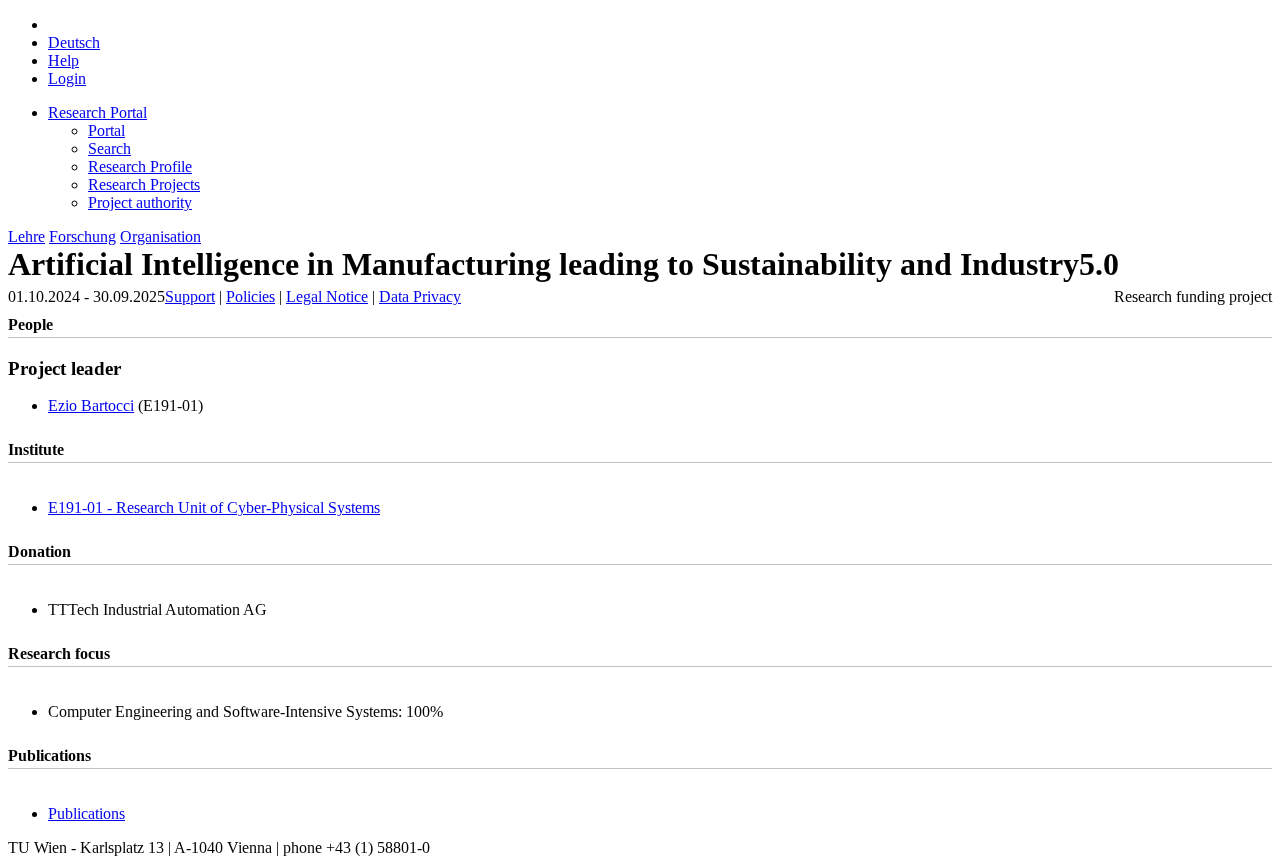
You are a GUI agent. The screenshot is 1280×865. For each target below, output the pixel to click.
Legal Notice (327, 296)
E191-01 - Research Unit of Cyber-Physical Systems (214, 507)
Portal (106, 130)
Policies (250, 296)
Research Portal (97, 112)
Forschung (82, 236)
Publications (86, 813)
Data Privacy (420, 296)
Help (63, 60)
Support (190, 296)
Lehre (26, 236)
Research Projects (144, 184)
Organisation (160, 236)
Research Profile (140, 166)
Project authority (140, 202)
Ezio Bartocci (91, 405)
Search (109, 148)
